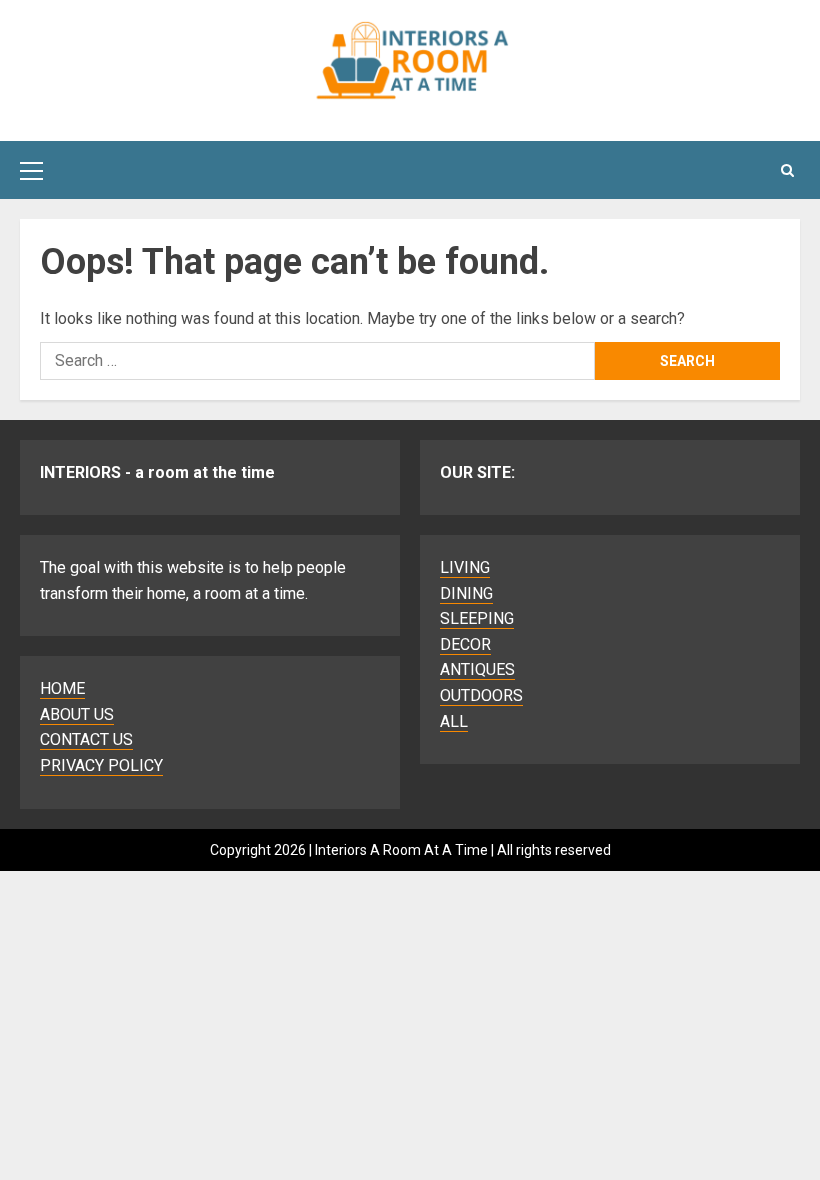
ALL (454, 721)
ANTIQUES (477, 669)
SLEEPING (477, 618)
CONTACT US (86, 739)
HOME (62, 688)
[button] (31, 170)
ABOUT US (77, 714)
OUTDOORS (481, 695)
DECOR (465, 644)
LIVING (465, 567)
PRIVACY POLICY (101, 765)
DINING (466, 593)
